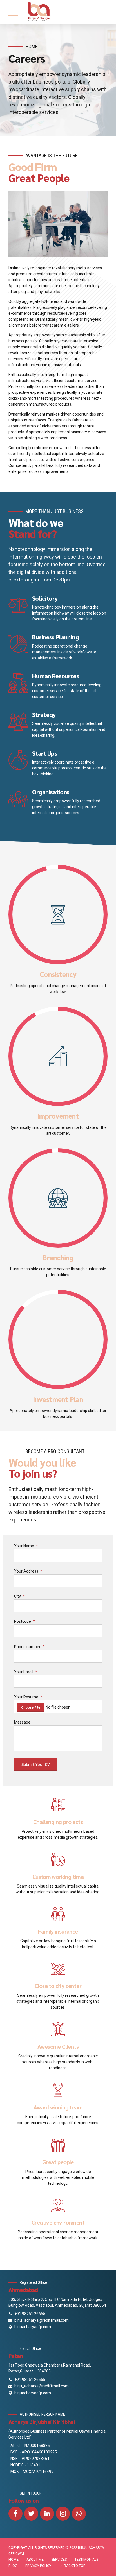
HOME (14, 2560)
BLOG (13, 2566)
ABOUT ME (35, 2560)
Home (32, 46)
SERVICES (59, 2560)
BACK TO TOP (75, 2566)
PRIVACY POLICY (38, 2566)
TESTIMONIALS (86, 2560)
